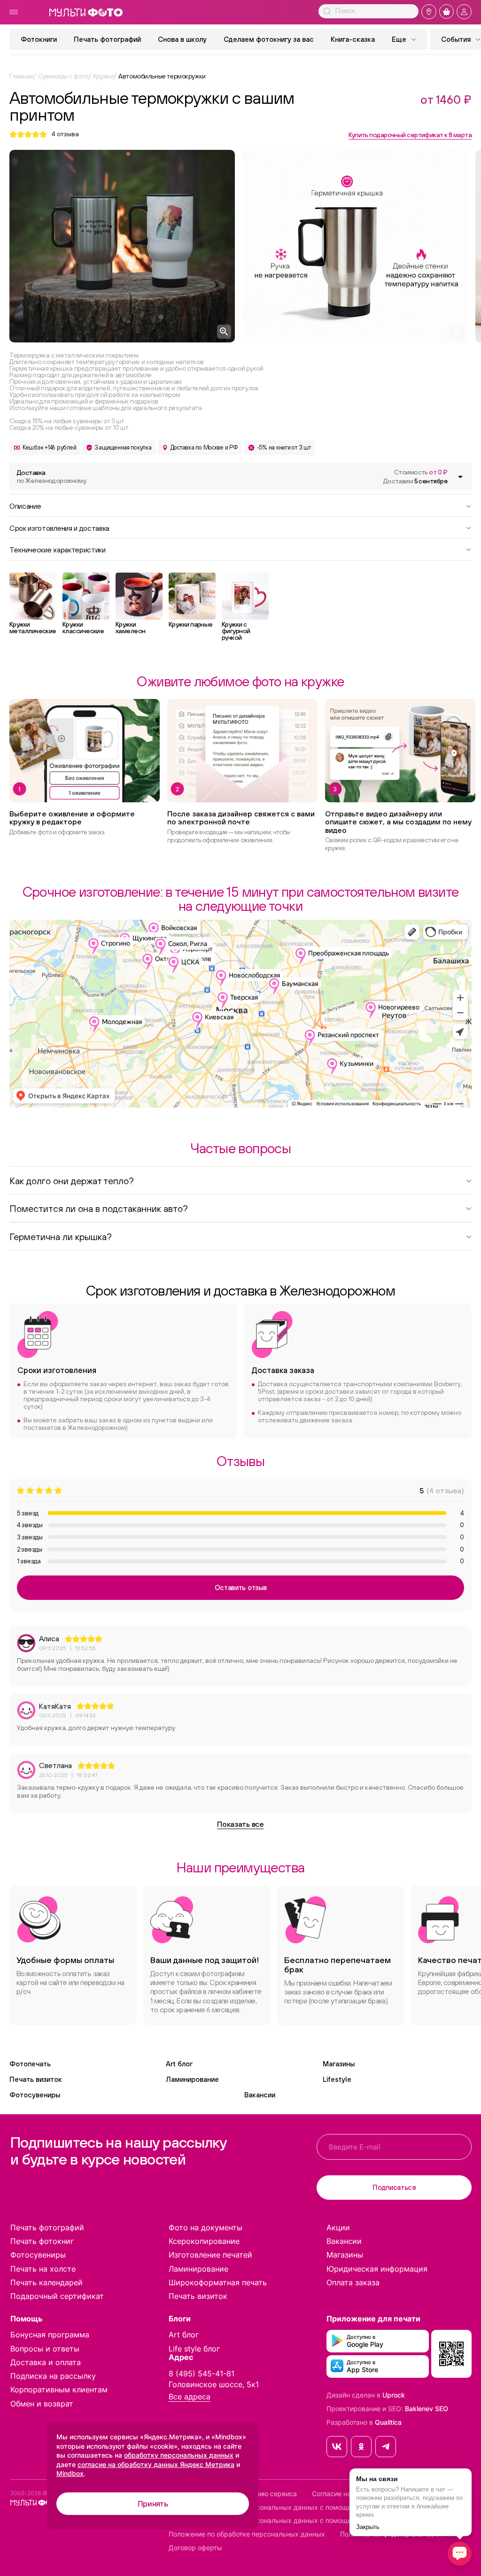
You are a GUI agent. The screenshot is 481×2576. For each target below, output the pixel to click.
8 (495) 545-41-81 (202, 2374)
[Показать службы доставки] (460, 477)
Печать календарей (47, 2282)
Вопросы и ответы (45, 2349)
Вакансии (260, 2095)
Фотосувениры (35, 2095)
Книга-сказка (353, 39)
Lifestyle (337, 2079)
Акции (338, 2227)
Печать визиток (36, 2079)
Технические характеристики (58, 549)
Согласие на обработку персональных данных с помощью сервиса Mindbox (291, 2521)
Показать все (240, 1824)
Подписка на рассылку (53, 2376)
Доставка (51, 477)
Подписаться (394, 2187)
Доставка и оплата (46, 2362)
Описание (25, 505)
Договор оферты (195, 2548)
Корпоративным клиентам (59, 2390)
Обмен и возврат (42, 2404)
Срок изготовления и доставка (59, 528)
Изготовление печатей (210, 2255)
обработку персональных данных (179, 2455)
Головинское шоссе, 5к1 (214, 2384)
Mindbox (70, 2473)
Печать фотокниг (42, 2241)
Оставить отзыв (241, 1587)
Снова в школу (182, 39)
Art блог (179, 2064)
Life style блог (194, 2349)
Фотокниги (39, 39)
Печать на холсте (43, 2269)
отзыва (65, 134)
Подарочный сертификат (57, 2296)
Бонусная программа (50, 2335)
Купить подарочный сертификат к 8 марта (410, 135)
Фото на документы (206, 2227)
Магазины (339, 2064)
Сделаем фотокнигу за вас (269, 39)
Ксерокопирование (204, 2241)
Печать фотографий (107, 39)
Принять (153, 2504)
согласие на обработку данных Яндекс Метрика (156, 2464)
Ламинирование (192, 2079)
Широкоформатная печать (218, 2282)
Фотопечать (30, 2064)
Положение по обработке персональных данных (247, 2534)
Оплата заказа (353, 2282)
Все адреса (190, 2397)
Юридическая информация (377, 2269)
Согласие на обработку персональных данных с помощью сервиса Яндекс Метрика (305, 2507)
